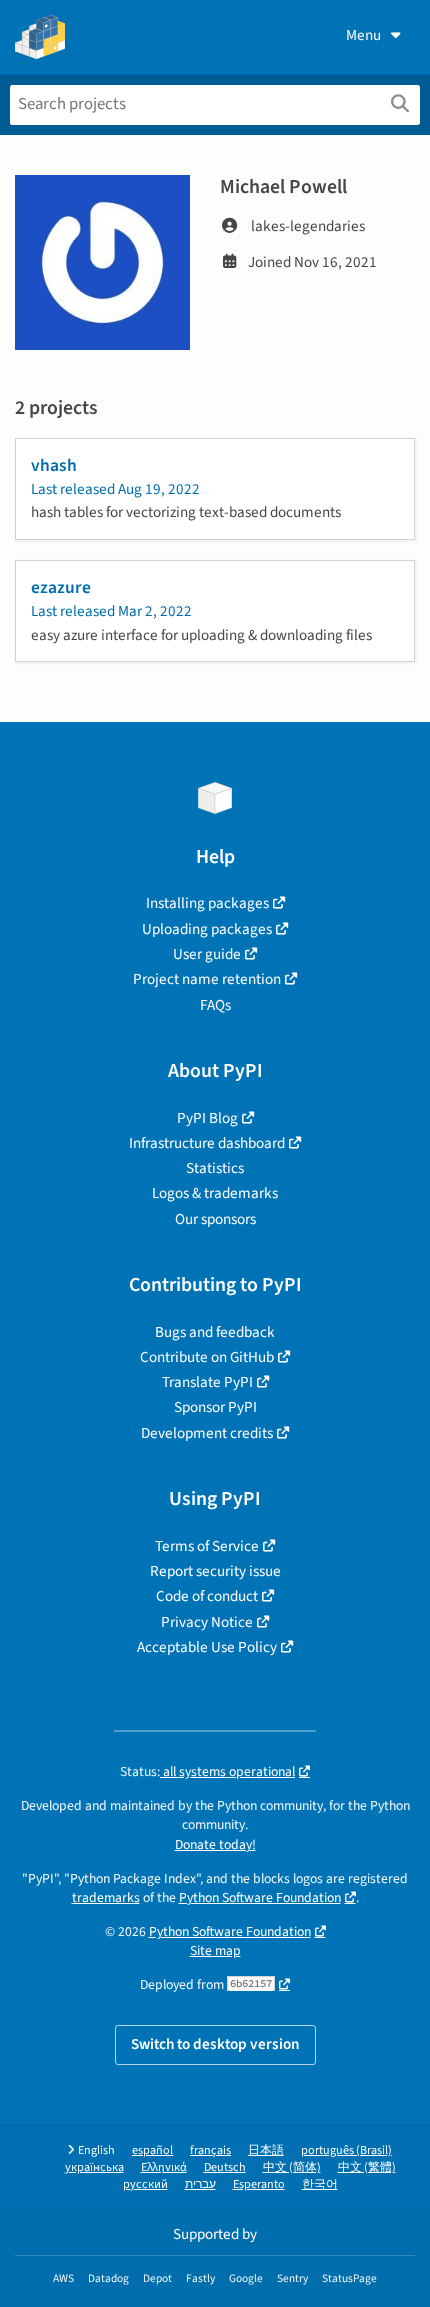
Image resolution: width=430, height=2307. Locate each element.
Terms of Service (207, 1546)
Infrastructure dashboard (207, 1143)
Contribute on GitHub (207, 1357)
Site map (215, 1950)
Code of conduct (207, 1596)
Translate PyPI (207, 1382)
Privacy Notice (207, 1622)
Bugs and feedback (215, 1332)
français (210, 2150)
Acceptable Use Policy (207, 1647)
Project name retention (207, 979)
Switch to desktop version (215, 2044)
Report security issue (215, 1571)
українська (94, 2167)
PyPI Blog (207, 1118)
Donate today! (215, 1844)
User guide (207, 954)
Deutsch (225, 2167)
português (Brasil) (346, 2150)
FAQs (215, 1005)
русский (145, 2184)
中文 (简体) (292, 2167)
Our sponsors (215, 1219)
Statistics (215, 1168)
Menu (363, 35)
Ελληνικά (164, 2167)
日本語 (266, 2150)
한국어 (320, 2184)
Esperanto (259, 2184)
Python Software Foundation (260, 1897)
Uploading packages (207, 929)
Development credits (207, 1433)
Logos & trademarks (215, 1193)
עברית (200, 2184)
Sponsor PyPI (215, 1407)
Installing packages (207, 903)
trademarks (106, 1897)
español (152, 2150)
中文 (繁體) (367, 2167)
